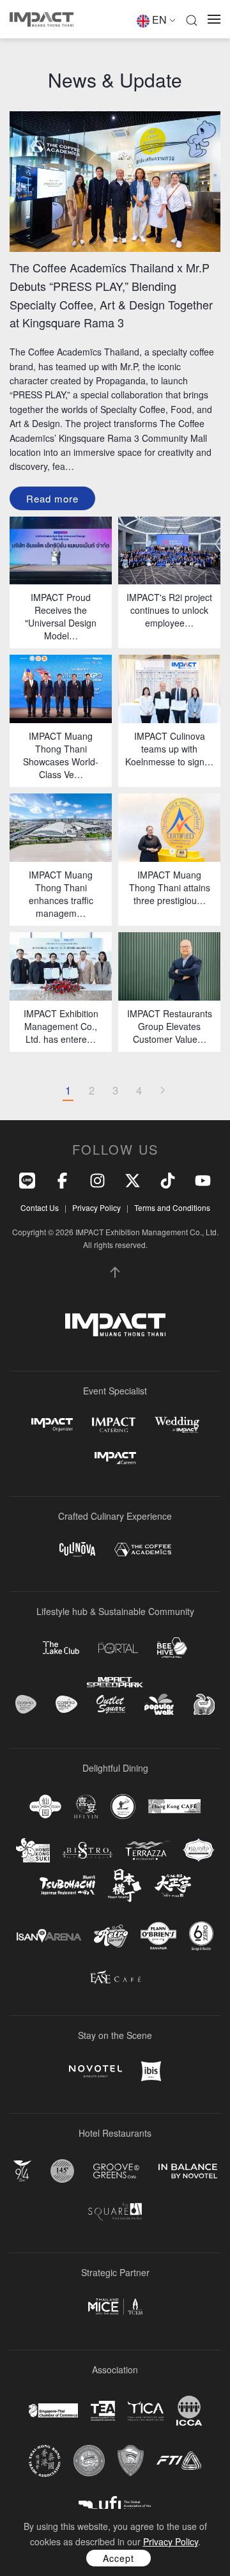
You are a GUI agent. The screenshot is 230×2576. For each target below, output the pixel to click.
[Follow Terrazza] (148, 1850)
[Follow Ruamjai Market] (204, 1704)
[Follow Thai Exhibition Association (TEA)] (103, 2411)
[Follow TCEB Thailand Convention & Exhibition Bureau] (115, 2307)
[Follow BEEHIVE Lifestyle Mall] (172, 1647)
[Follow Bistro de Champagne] (88, 1850)
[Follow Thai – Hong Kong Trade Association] (45, 2461)
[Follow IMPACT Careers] (115, 1458)
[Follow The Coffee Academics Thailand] (143, 1550)
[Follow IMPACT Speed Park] (115, 1682)
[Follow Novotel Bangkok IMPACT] (96, 2071)
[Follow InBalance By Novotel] (188, 2171)
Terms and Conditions (172, 1207)
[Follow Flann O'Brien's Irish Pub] (158, 1936)
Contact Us (40, 1207)
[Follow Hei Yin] (86, 1807)
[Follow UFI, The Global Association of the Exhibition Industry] (115, 2504)
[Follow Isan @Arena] (49, 1936)
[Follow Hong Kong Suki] (33, 1850)
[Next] (162, 1091)
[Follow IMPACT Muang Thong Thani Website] (115, 1325)
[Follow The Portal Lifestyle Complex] (118, 1648)
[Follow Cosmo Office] (66, 1705)
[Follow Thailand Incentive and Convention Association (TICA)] (146, 2411)
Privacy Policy (96, 1207)
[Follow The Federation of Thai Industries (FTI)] (179, 2461)
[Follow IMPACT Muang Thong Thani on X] (133, 1179)
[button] (192, 19)
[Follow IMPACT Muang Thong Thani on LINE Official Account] (27, 1179)
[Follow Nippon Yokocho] (125, 1885)
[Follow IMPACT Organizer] (52, 1425)
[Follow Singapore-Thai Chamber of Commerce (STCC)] (53, 2410)
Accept (119, 2558)
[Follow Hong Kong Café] (174, 1806)
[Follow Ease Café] (115, 1977)
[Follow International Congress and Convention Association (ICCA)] (189, 2411)
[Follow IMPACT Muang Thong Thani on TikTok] (168, 1179)
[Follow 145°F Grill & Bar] (62, 2171)
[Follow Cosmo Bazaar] (26, 1704)
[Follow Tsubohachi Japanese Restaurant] (67, 1885)
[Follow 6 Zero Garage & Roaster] (201, 1936)
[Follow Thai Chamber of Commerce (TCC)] (89, 2461)
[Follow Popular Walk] (159, 1704)
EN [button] (159, 20)
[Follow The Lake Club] (61, 1648)
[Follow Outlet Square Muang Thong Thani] (111, 1704)
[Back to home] (42, 19)
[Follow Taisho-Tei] (172, 1885)
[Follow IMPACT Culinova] (77, 1550)
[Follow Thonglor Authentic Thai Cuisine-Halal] (199, 1850)
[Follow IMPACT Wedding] (177, 1425)
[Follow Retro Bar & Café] (111, 1936)
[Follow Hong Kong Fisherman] (123, 1807)
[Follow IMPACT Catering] (114, 1425)
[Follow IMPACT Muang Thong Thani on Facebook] (62, 1179)
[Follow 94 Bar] (22, 2171)
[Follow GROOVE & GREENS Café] (116, 2171)
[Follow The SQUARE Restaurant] (115, 2211)
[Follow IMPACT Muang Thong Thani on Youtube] (203, 1179)
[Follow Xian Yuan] (45, 1807)
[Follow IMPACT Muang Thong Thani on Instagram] (97, 1179)
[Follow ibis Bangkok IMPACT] (151, 2071)
